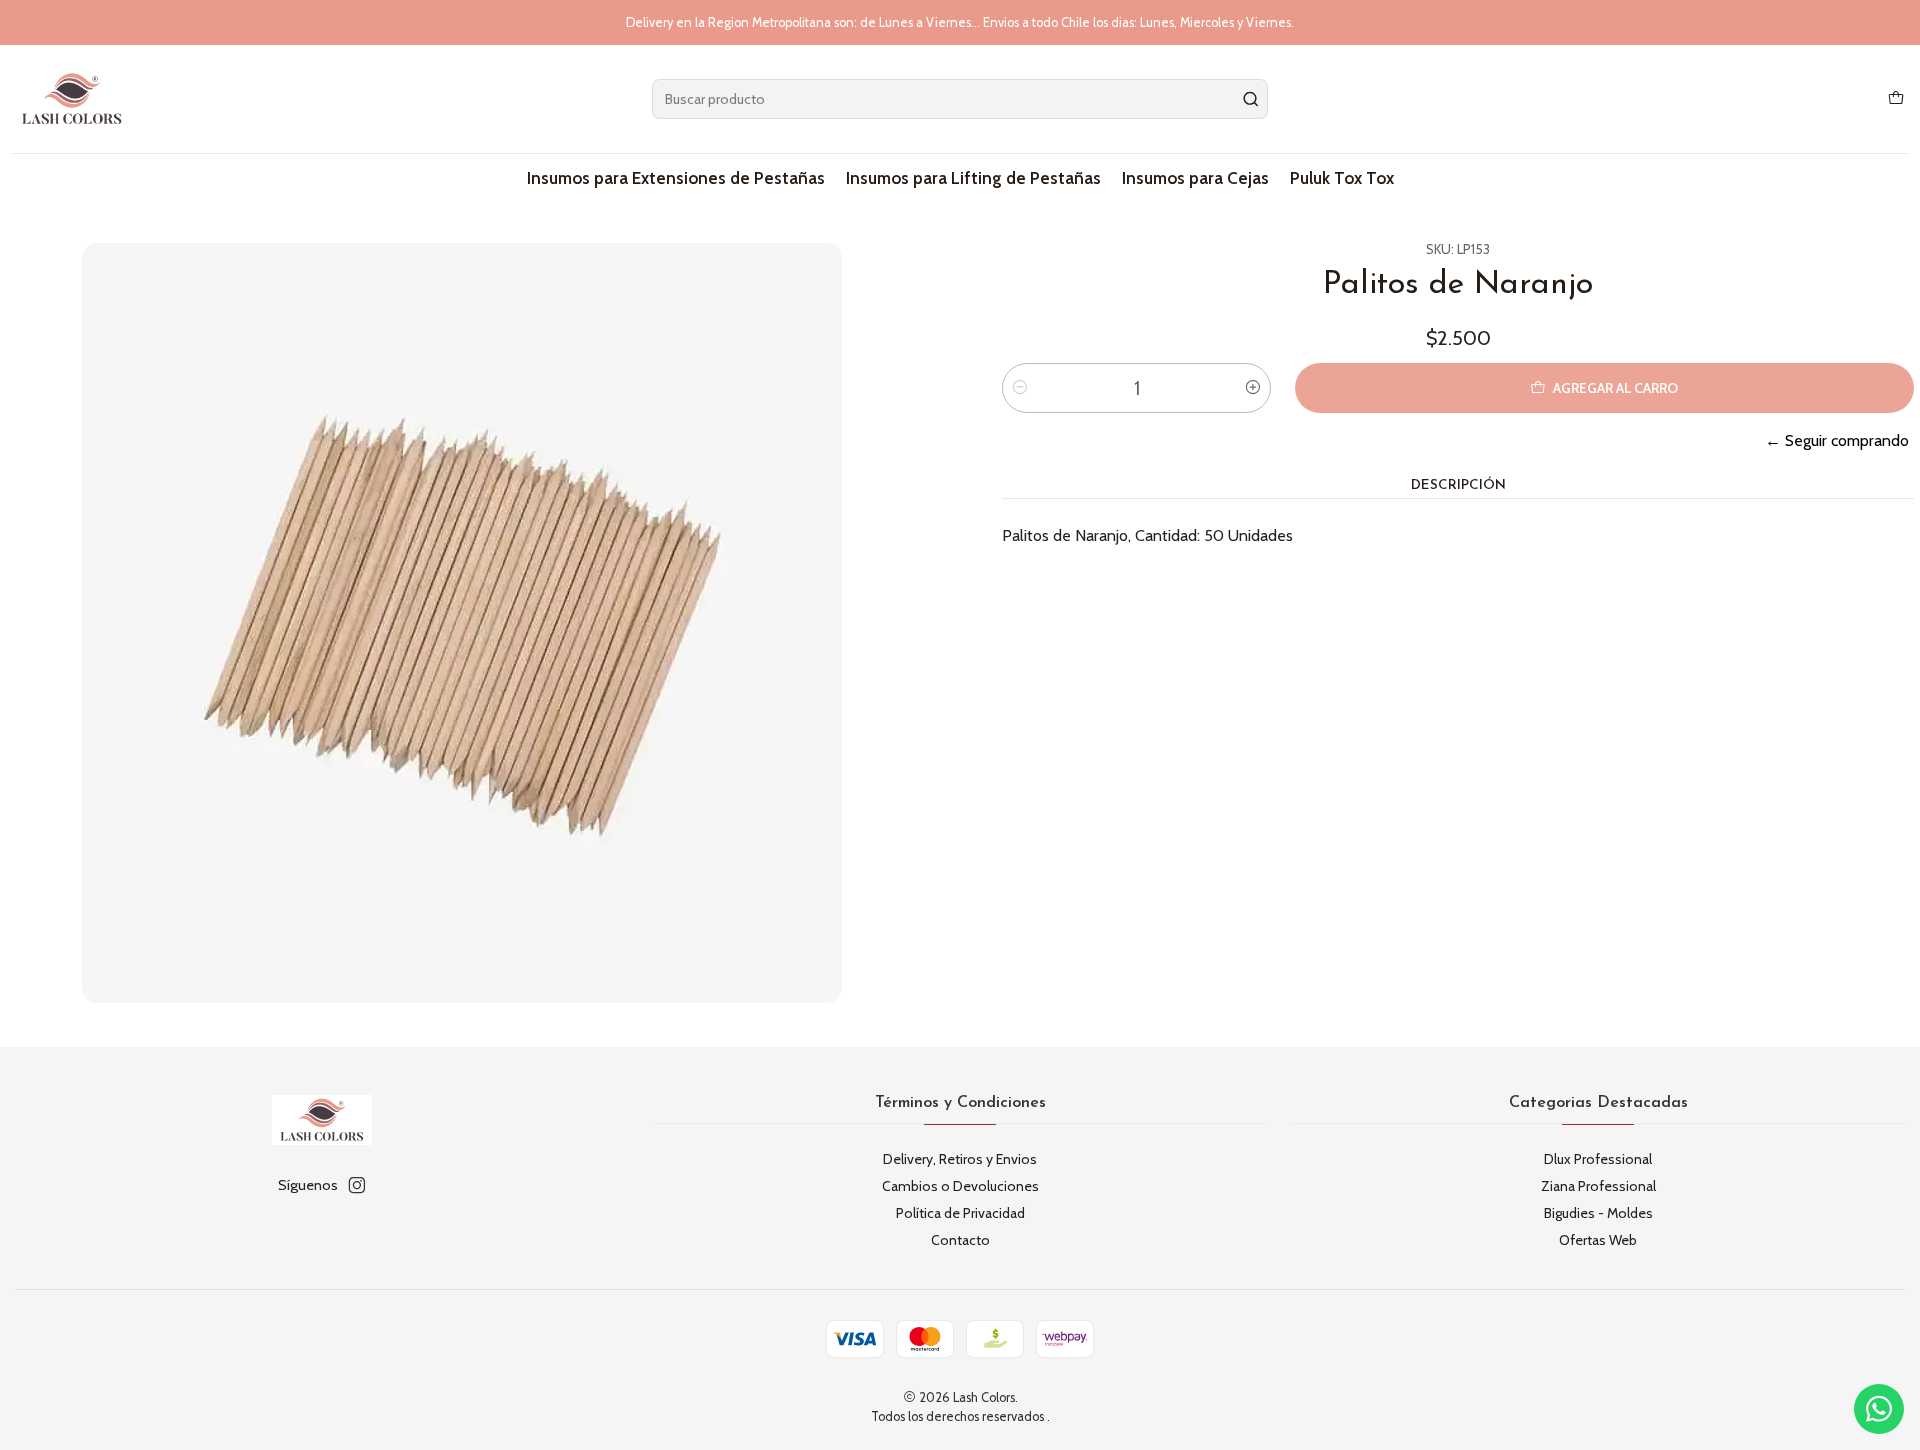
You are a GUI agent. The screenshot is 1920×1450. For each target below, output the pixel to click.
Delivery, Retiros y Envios (960, 1159)
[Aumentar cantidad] (1253, 388)
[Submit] (1251, 99)
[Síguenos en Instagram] (357, 1185)
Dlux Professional (1598, 1159)
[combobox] (960, 99)
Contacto (960, 1240)
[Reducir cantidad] (1020, 388)
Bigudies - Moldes (1598, 1213)
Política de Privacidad (960, 1213)
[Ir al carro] (1896, 99)
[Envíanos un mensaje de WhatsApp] (1879, 1409)
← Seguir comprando (1837, 440)
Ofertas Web (1598, 1240)
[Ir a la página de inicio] (72, 99)
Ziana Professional (1598, 1186)
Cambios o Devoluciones (960, 1186)
